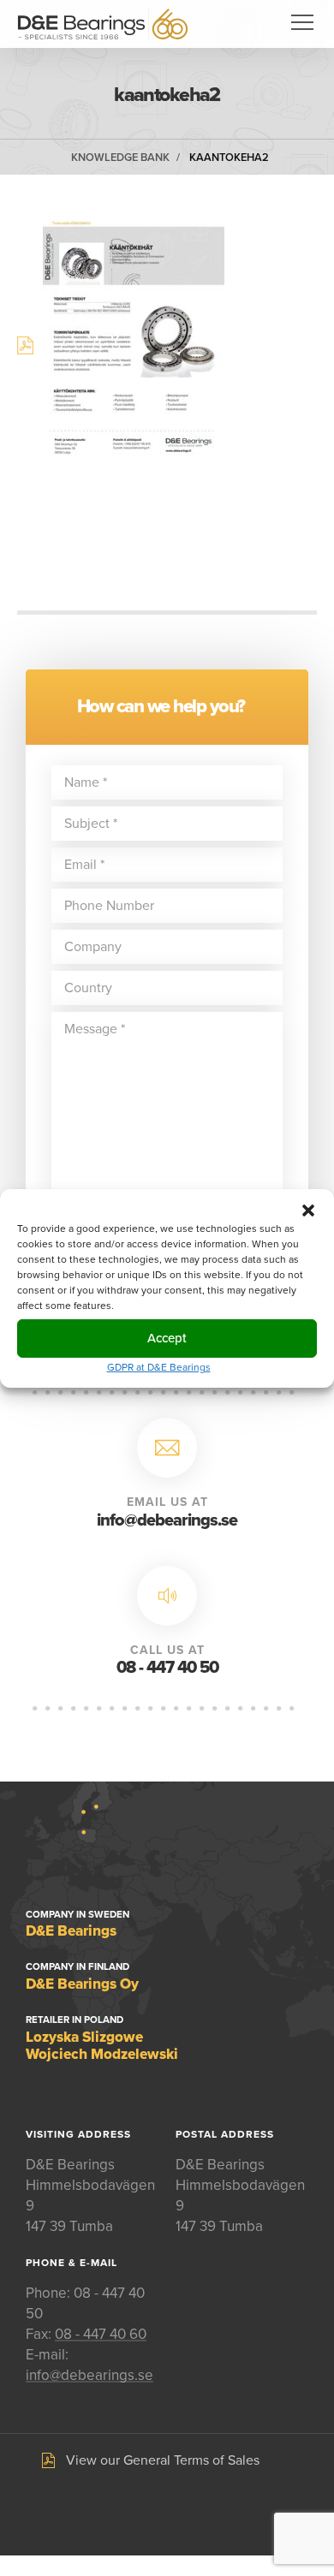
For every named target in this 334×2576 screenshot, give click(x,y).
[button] (308, 1210)
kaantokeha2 (229, 158)
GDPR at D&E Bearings (159, 1366)
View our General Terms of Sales (163, 2460)
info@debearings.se (167, 1520)
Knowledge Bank (120, 158)
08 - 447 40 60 (101, 2334)
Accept (167, 1338)
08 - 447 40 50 (167, 1668)
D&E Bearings (103, 24)
